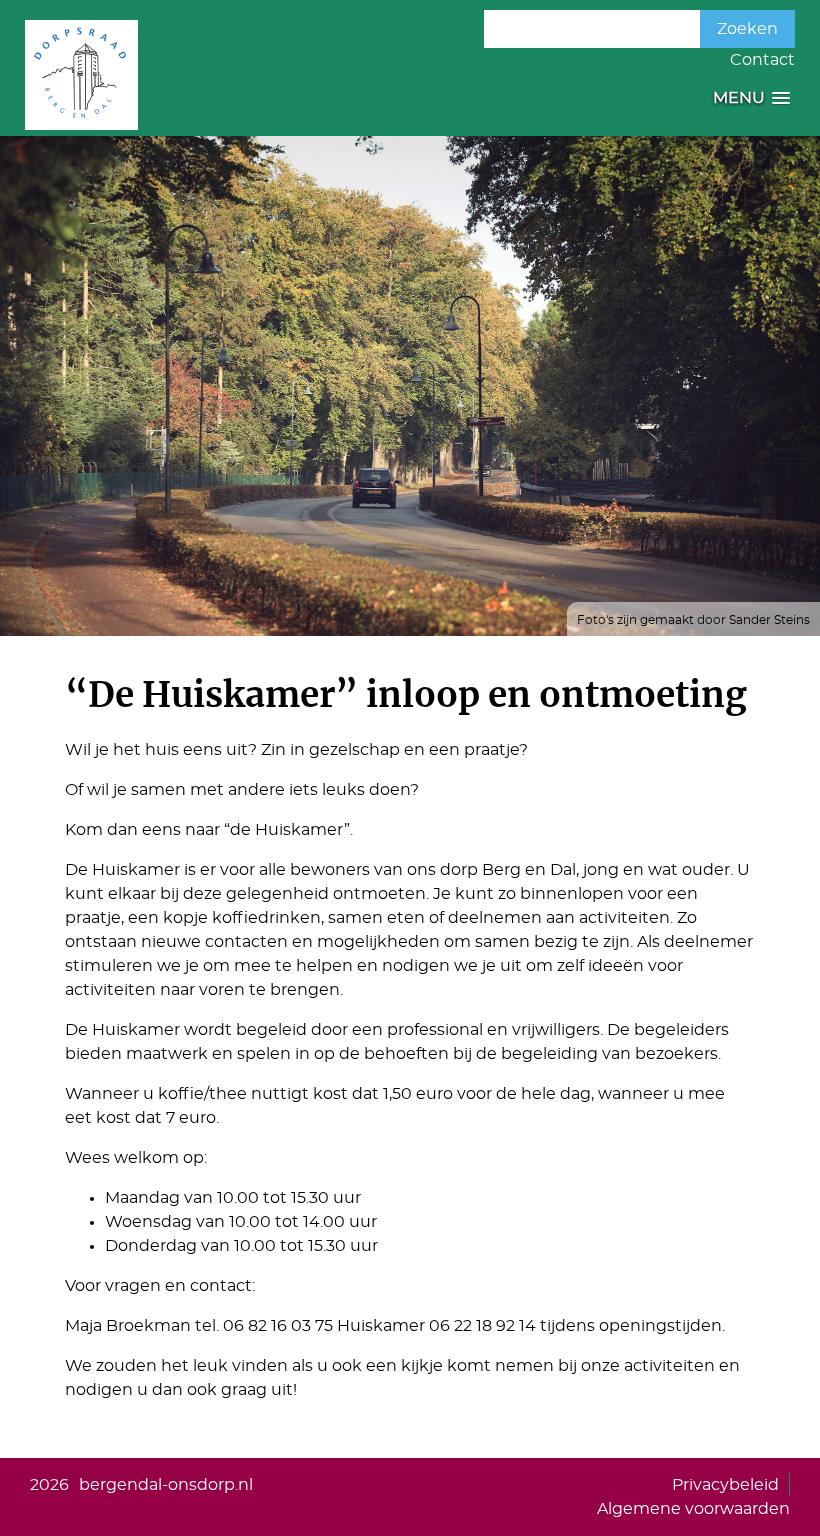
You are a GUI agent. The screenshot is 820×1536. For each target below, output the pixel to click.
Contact (762, 60)
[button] (751, 98)
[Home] (81, 75)
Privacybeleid (725, 1485)
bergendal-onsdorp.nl (166, 1485)
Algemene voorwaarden (693, 1509)
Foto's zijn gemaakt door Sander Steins (693, 620)
